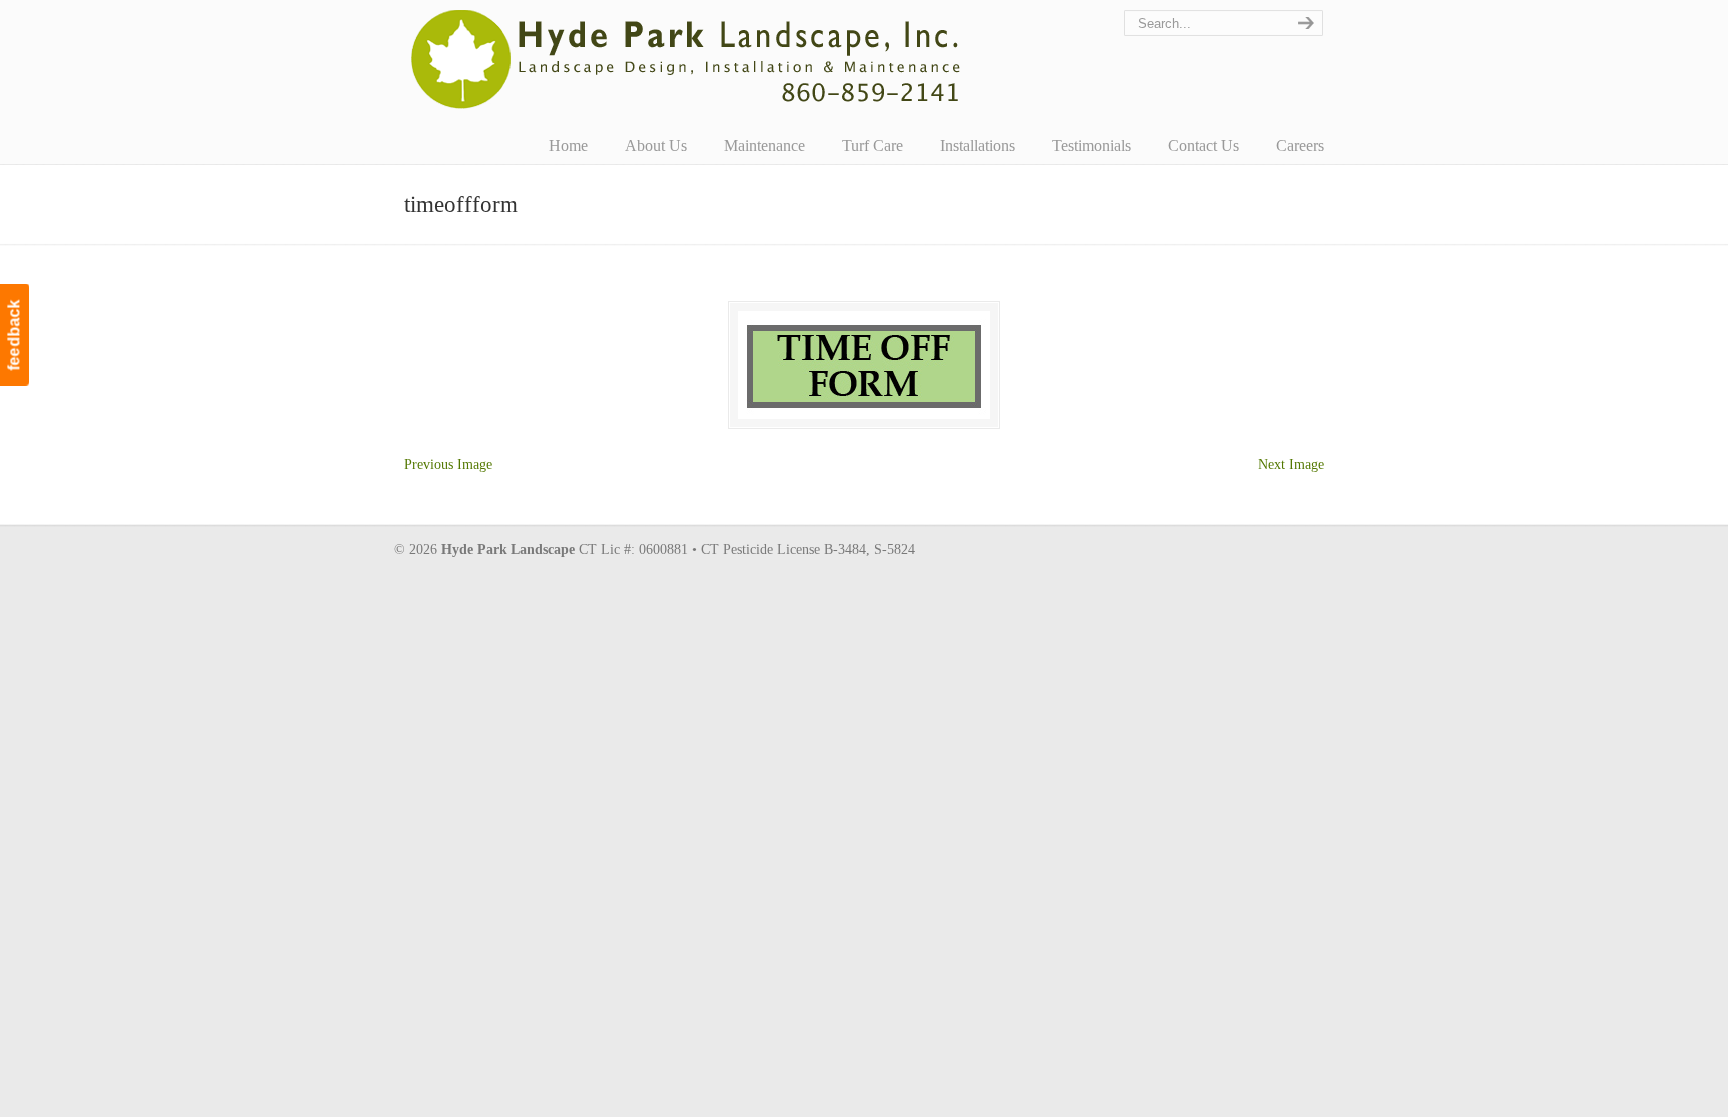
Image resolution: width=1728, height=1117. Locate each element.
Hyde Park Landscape (686, 59)
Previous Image (448, 464)
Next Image (1291, 464)
